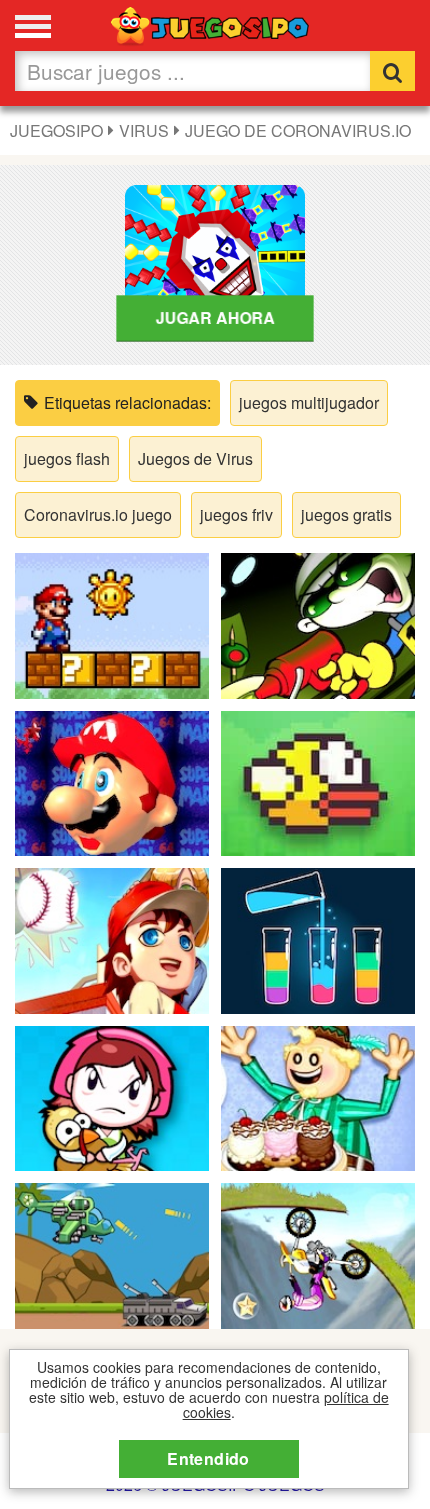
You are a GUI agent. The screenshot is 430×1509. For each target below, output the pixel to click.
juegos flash (67, 458)
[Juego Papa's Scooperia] (318, 1095)
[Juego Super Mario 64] (112, 780)
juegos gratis (346, 514)
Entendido (208, 1458)
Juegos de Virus (195, 458)
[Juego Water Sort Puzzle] (318, 938)
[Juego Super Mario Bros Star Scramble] (112, 623)
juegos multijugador (309, 402)
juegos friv (236, 514)
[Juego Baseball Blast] (112, 938)
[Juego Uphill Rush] (318, 1253)
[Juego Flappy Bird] (318, 780)
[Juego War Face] (112, 1253)
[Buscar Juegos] (392, 71)
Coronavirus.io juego (98, 514)
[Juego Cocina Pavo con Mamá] (112, 1095)
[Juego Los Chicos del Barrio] (318, 623)
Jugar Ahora (215, 317)
